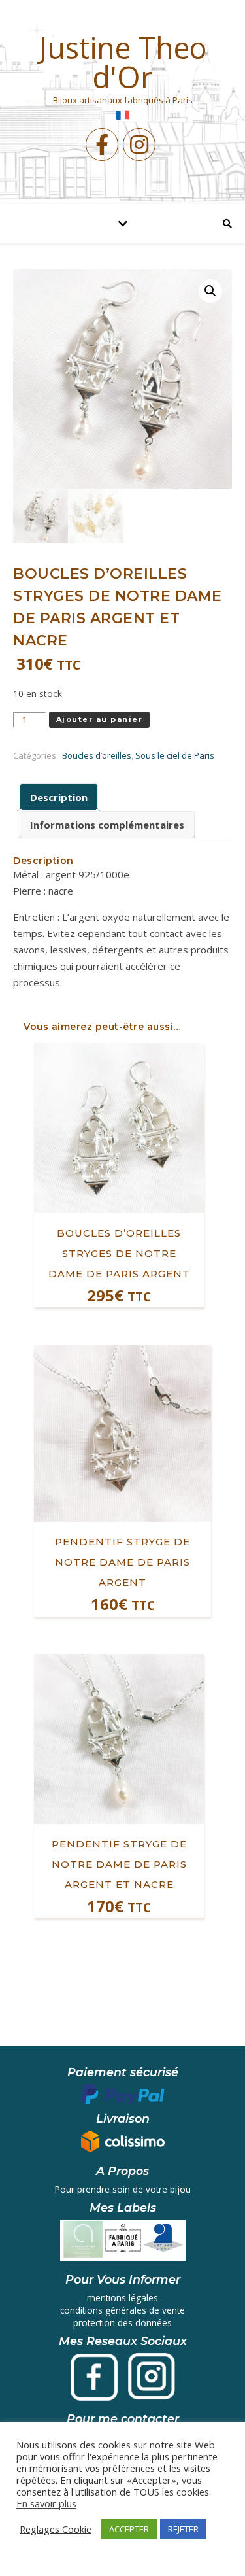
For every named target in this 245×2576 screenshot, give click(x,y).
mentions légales (122, 2298)
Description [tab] (59, 797)
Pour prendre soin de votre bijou (123, 2189)
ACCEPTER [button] (129, 2529)
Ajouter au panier (100, 719)
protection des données (122, 2323)
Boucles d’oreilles (97, 755)
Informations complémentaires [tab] (107, 825)
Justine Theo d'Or (122, 62)
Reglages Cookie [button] (56, 2529)
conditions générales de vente (122, 2310)
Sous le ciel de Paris (175, 755)
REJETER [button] (183, 2529)
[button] (210, 291)
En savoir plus (46, 2503)
